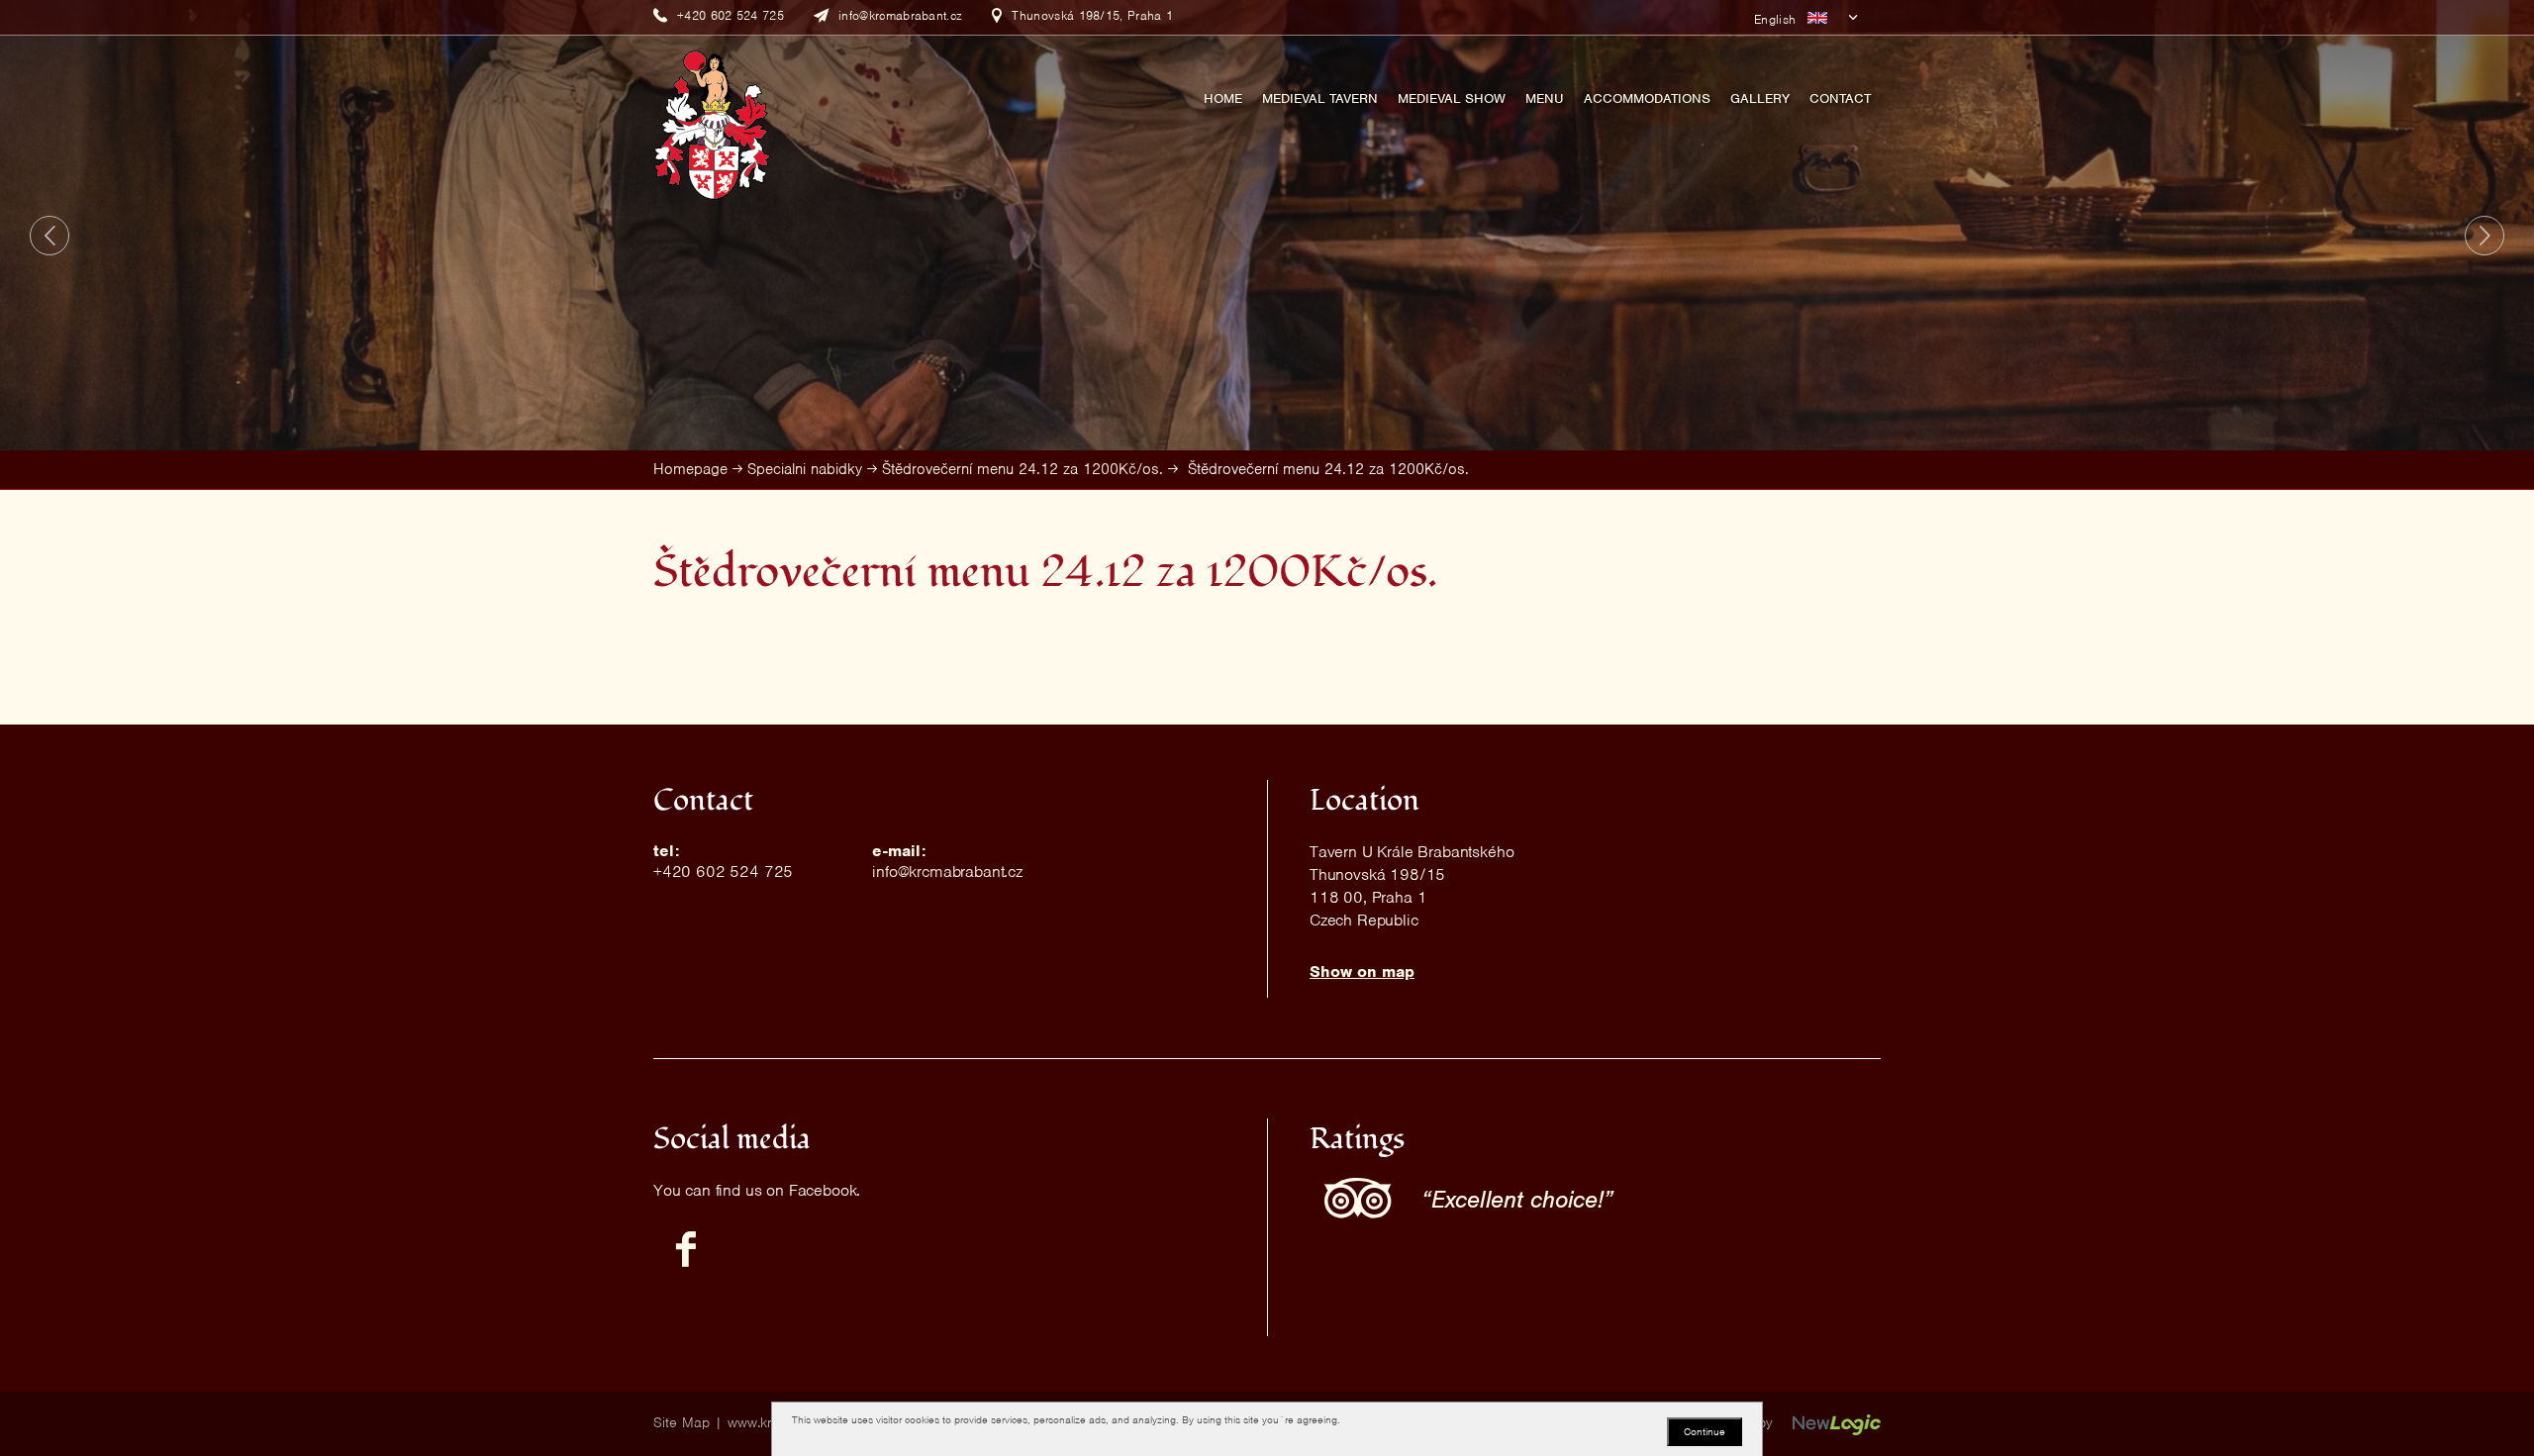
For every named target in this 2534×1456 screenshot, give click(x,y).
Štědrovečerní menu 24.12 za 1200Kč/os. (1023, 469)
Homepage (690, 469)
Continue (1705, 1431)
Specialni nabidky (805, 469)
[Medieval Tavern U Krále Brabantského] (712, 124)
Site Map (682, 1422)
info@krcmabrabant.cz (947, 872)
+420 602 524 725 (723, 872)
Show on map (1362, 971)
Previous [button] (49, 236)
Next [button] (2485, 236)
